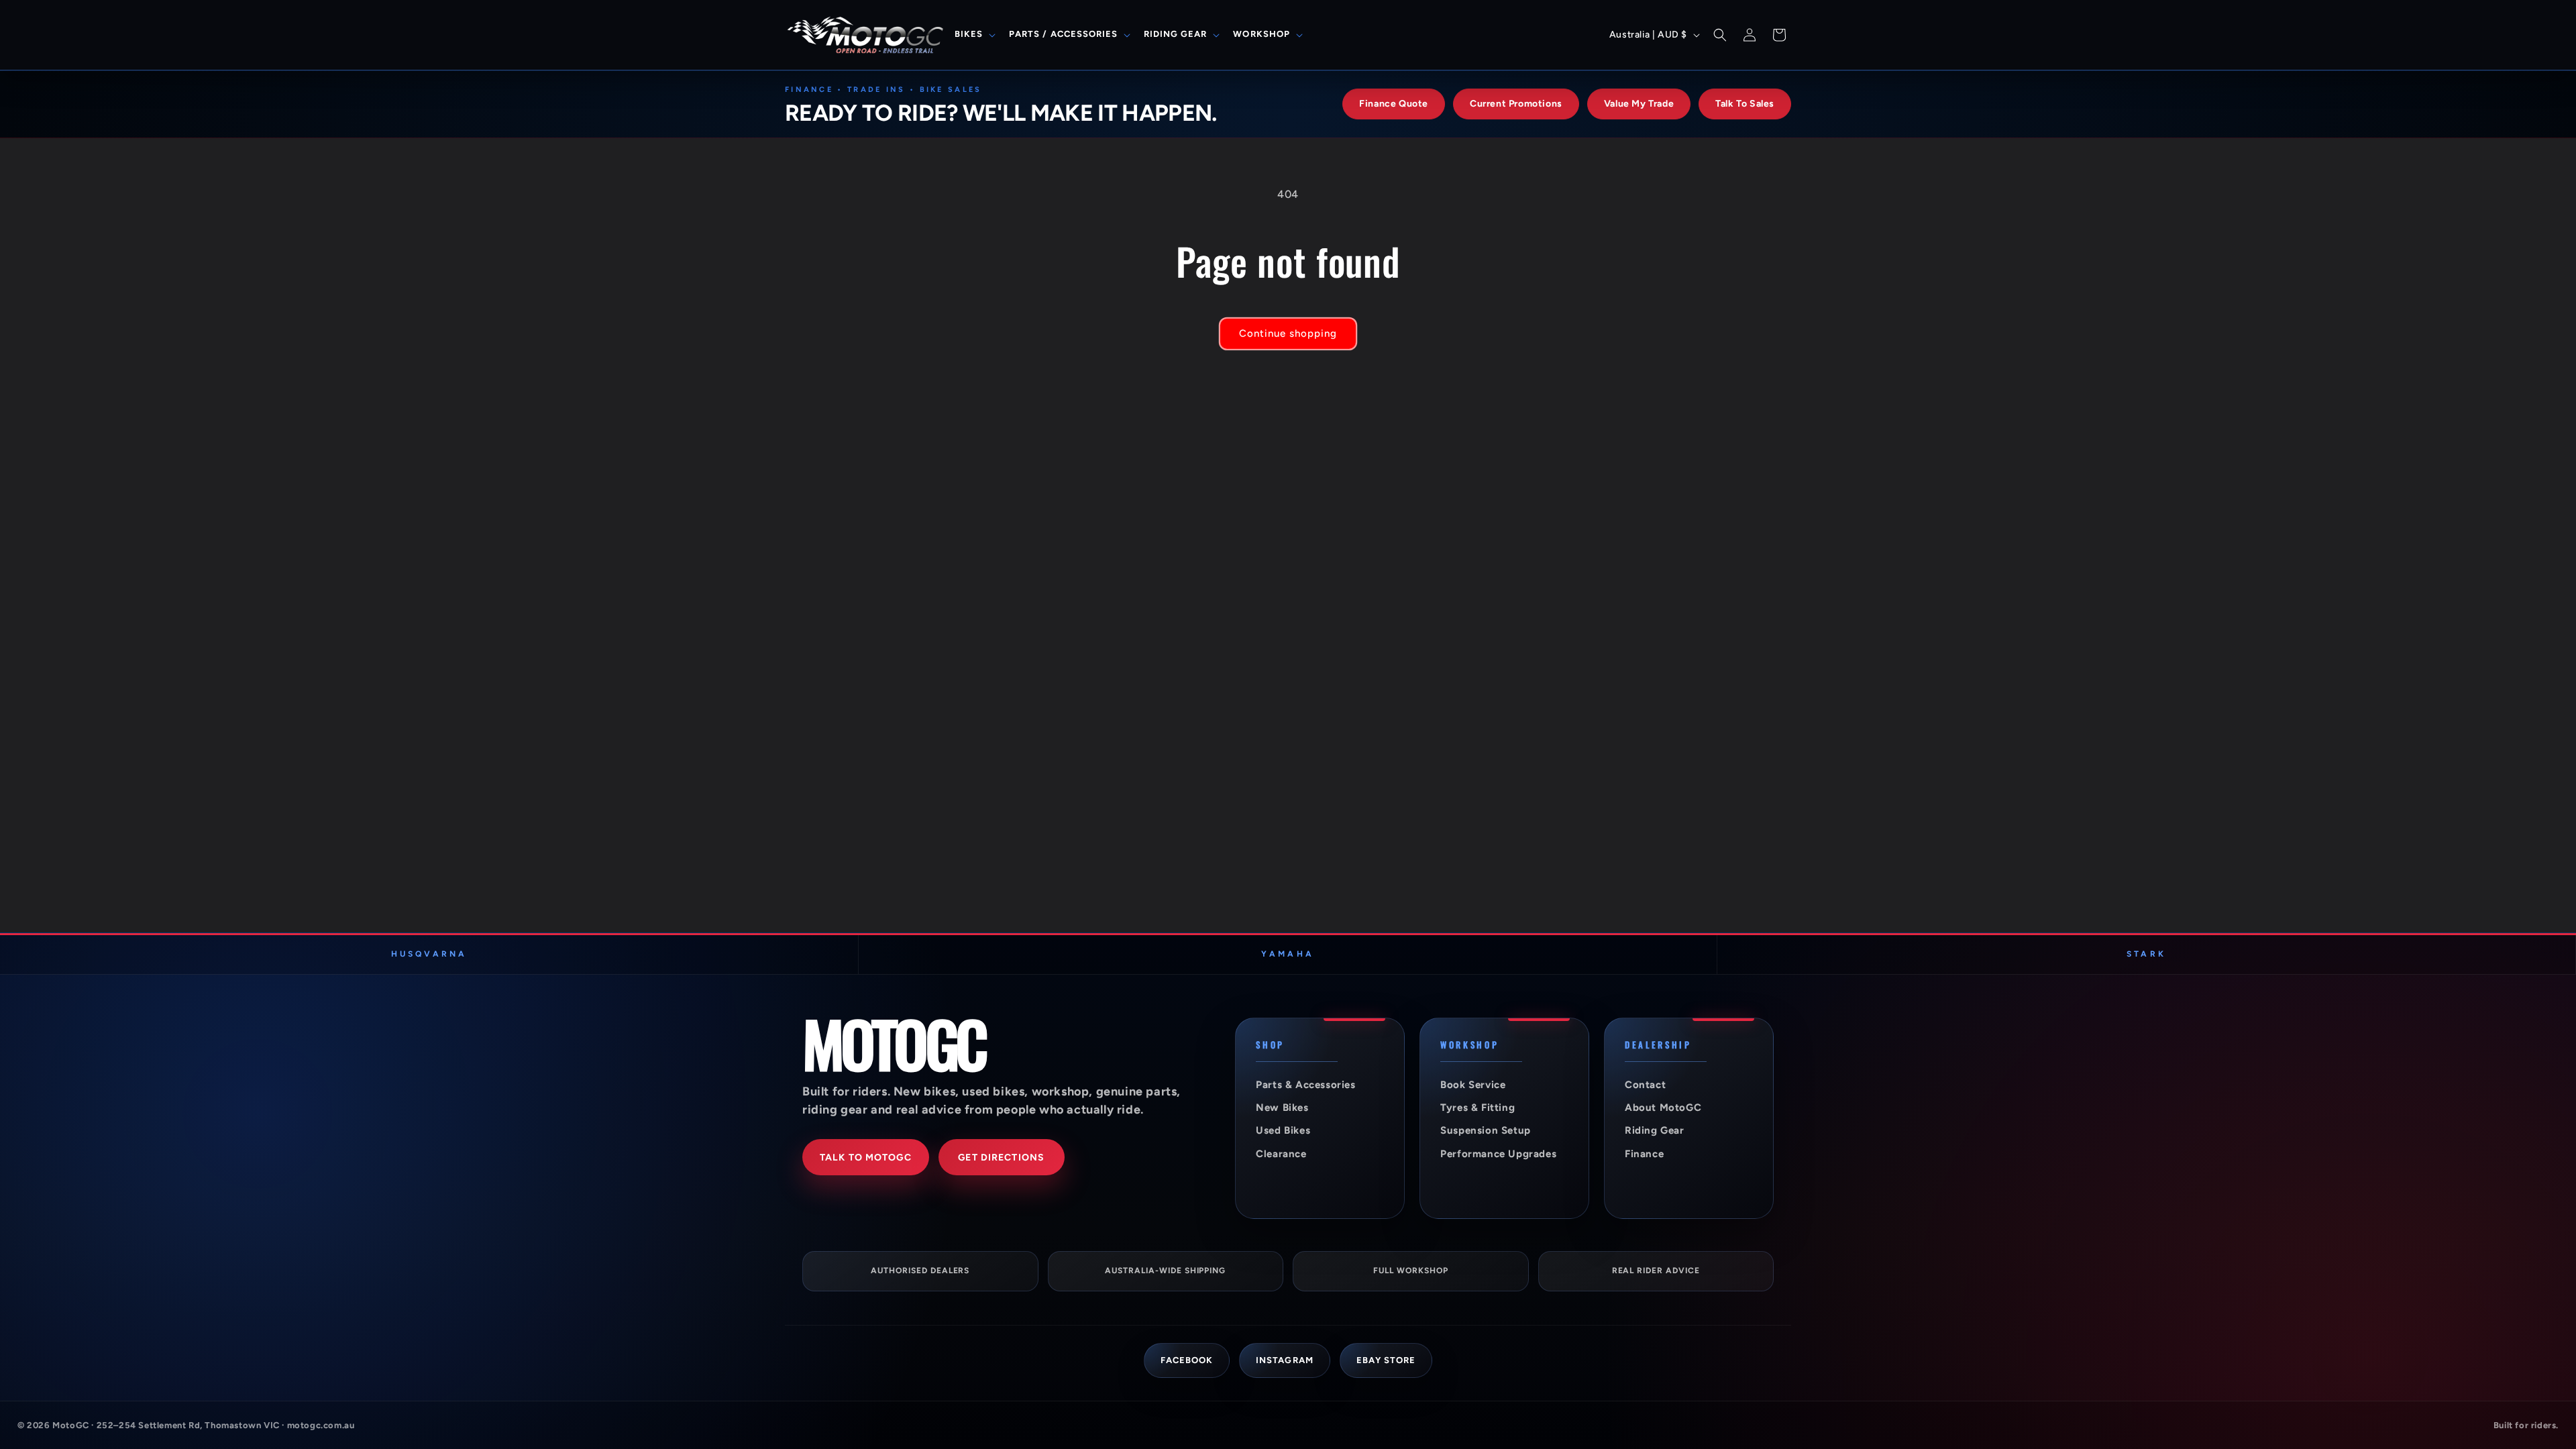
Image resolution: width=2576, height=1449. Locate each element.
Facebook (1187, 1360)
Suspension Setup (1486, 1130)
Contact (1645, 1085)
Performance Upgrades (1498, 1154)
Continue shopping (1288, 333)
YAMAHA (1287, 954)
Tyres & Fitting (1478, 1108)
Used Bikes (1283, 1130)
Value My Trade (1639, 104)
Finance (1644, 1154)
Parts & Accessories (1305, 1085)
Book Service (1473, 1085)
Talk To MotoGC (866, 1158)
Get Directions (1001, 1158)
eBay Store (1386, 1360)
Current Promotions (1516, 104)
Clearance (1281, 1154)
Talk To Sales (1745, 104)
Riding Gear (1655, 1130)
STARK (2146, 954)
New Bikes (1282, 1108)
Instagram (1284, 1360)
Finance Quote (1394, 104)
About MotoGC (1663, 1108)
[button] (974, 35)
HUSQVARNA (429, 954)
